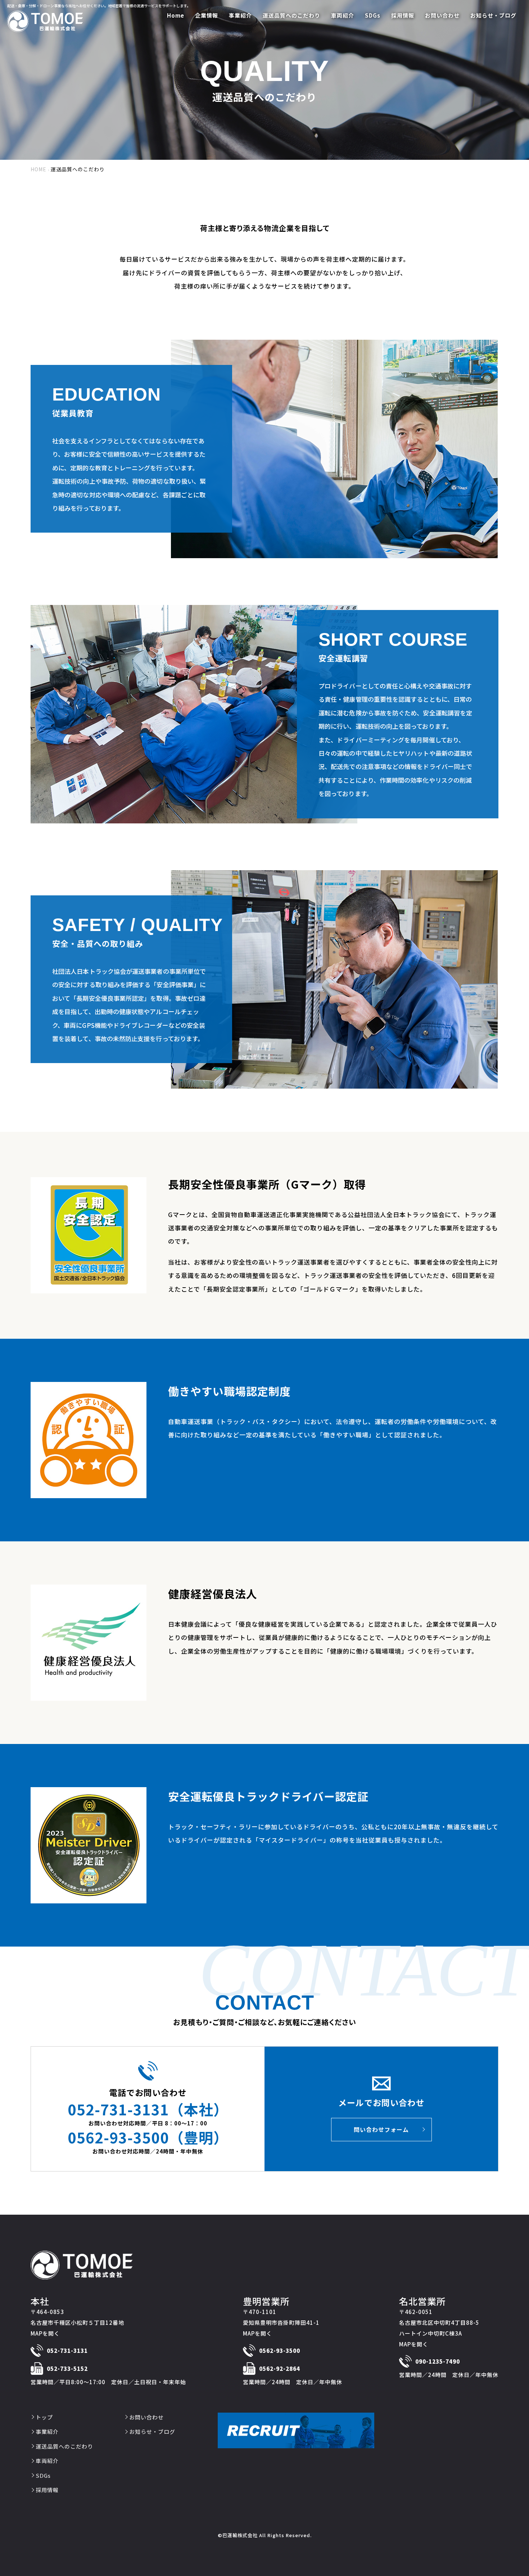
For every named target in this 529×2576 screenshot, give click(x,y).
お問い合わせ (146, 2417)
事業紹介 (47, 2432)
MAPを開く (45, 2333)
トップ (44, 2417)
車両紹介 (47, 2461)
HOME (39, 169)
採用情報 (47, 2490)
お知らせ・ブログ (152, 2432)
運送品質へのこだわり (64, 2446)
